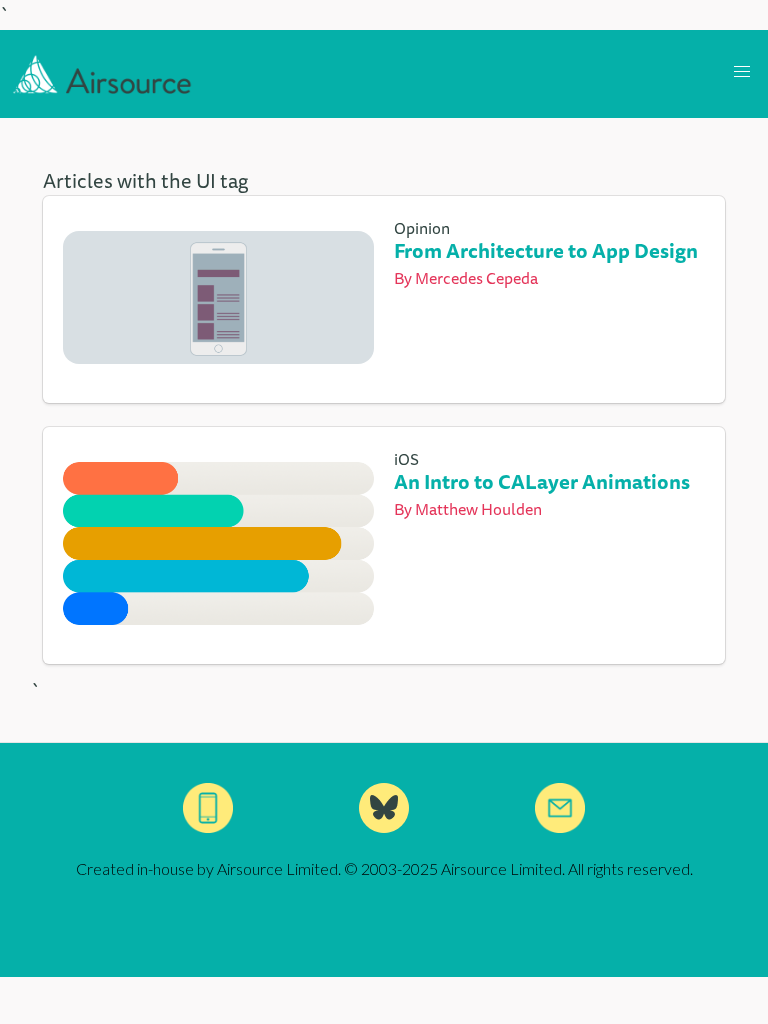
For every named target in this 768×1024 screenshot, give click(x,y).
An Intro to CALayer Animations (542, 481)
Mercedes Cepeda (476, 278)
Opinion (422, 228)
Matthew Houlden (478, 509)
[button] (742, 72)
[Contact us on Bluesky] (384, 808)
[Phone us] (208, 808)
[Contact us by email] (560, 808)
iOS (406, 459)
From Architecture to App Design (546, 250)
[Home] (102, 74)
